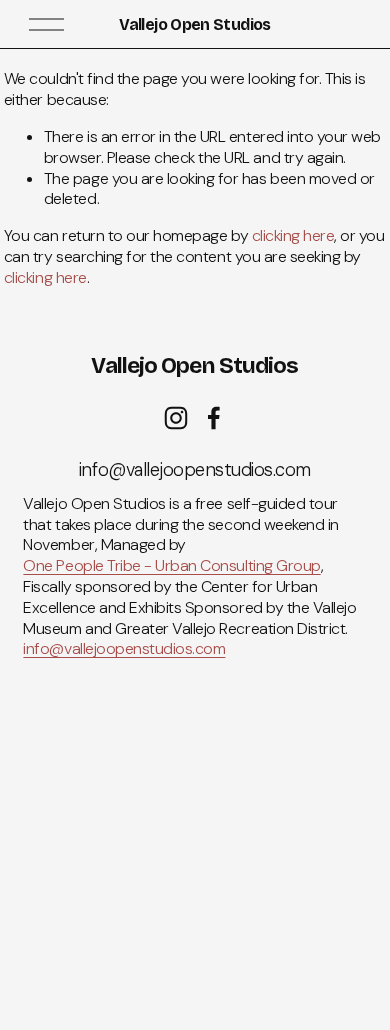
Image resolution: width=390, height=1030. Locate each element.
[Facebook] (214, 418)
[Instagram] (176, 418)
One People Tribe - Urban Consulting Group (171, 566)
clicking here (293, 235)
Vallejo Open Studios (194, 24)
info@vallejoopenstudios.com (124, 649)
